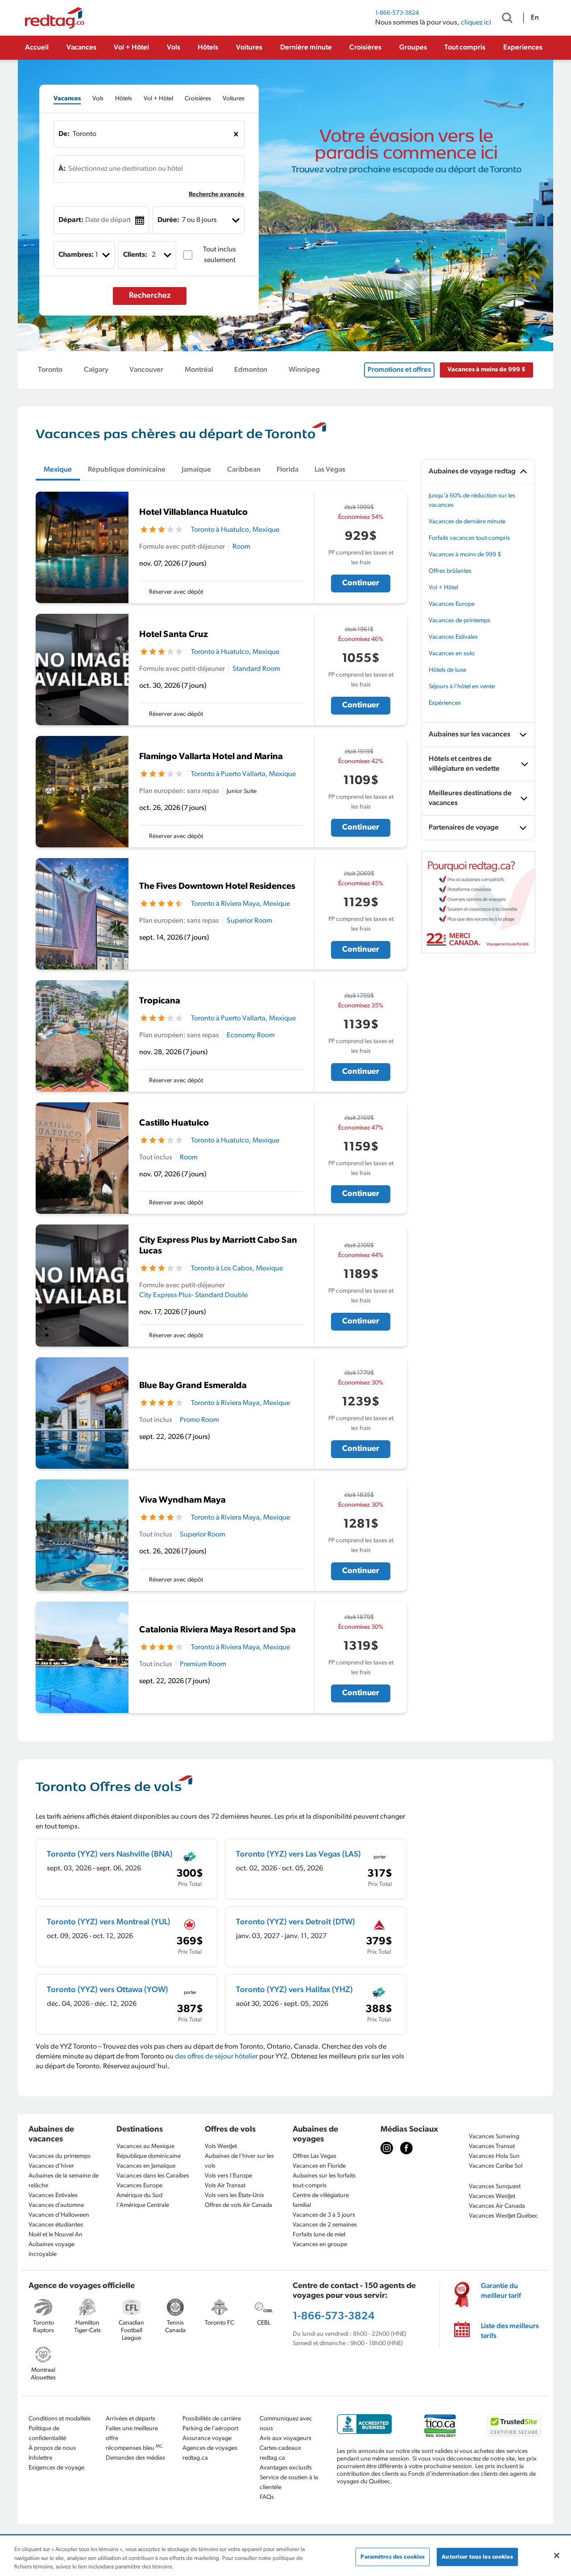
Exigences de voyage (56, 2468)
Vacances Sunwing (494, 2137)
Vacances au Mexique (145, 2147)
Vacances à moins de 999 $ (486, 370)
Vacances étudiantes (56, 2225)
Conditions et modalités (60, 2419)
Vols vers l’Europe (228, 2176)
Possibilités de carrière (212, 2419)
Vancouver (146, 370)
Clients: (135, 255)
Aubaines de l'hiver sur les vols (239, 2161)
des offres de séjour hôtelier (216, 2057)
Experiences (523, 48)
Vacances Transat (492, 2147)
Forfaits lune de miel (319, 2235)
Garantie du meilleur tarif (501, 2291)
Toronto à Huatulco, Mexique (235, 530)
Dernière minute (306, 48)
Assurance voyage (207, 2438)
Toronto (50, 370)
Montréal (199, 370)
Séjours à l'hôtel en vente (462, 687)
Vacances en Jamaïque (146, 2166)
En (535, 18)
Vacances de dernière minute (467, 522)
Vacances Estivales (453, 637)
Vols (174, 48)
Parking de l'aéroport (210, 2429)
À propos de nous (52, 2448)
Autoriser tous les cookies (477, 2557)
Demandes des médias (135, 2458)
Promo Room (199, 1420)
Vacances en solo (452, 654)
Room (241, 547)
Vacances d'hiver (51, 2166)
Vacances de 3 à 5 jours (324, 2215)
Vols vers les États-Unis (234, 2196)
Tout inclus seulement (219, 255)
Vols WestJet (221, 2147)
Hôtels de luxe (447, 670)
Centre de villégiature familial (321, 2200)
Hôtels (208, 48)
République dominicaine (149, 2156)
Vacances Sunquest (495, 2187)
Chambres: (76, 255)
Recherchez (150, 296)
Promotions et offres (399, 370)
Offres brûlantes (450, 571)
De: (64, 134)
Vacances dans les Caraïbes (153, 2176)
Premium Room (203, 1664)
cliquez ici (476, 23)
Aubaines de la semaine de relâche (64, 2181)
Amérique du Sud (139, 2196)
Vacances (81, 48)
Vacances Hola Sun (494, 2156)
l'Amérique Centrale (143, 2205)
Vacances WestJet (492, 2196)
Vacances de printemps (459, 621)
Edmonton (251, 370)
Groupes (413, 48)
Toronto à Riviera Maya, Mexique (240, 904)
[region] (285, 2556)
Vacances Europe (452, 604)
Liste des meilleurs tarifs (510, 2331)
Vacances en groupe (320, 2245)
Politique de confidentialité (47, 2434)
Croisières (365, 48)
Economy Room (251, 1035)
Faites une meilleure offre (132, 2434)
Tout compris (465, 48)
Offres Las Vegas (314, 2156)
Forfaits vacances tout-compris (469, 538)
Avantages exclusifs (286, 2468)
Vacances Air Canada (497, 2206)
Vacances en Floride (319, 2166)
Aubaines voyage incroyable (52, 2249)
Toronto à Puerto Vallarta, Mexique (243, 774)
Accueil (37, 48)
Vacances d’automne (56, 2205)
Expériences (445, 703)
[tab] (67, 99)
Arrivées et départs (130, 2419)
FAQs (267, 2497)
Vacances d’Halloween (59, 2215)
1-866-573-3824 (397, 13)
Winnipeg (304, 370)
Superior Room (249, 921)
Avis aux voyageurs (285, 2438)
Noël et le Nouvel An (56, 2235)
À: (62, 169)
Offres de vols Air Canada (238, 2205)
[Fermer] (557, 2555)
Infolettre (40, 2458)
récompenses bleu (134, 2448)
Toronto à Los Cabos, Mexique (237, 1269)
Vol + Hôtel (131, 48)
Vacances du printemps (60, 2156)
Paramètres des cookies (393, 2557)
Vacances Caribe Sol (496, 2166)
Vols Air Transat (225, 2186)
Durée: (168, 220)
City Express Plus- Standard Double (193, 1295)
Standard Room (256, 669)
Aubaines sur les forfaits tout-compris (324, 2181)
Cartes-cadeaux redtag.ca (280, 2453)
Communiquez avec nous (286, 2424)
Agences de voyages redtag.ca (210, 2453)
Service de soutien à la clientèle (289, 2483)
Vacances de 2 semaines (325, 2225)
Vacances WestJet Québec (503, 2216)
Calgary (96, 370)
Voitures (249, 48)
